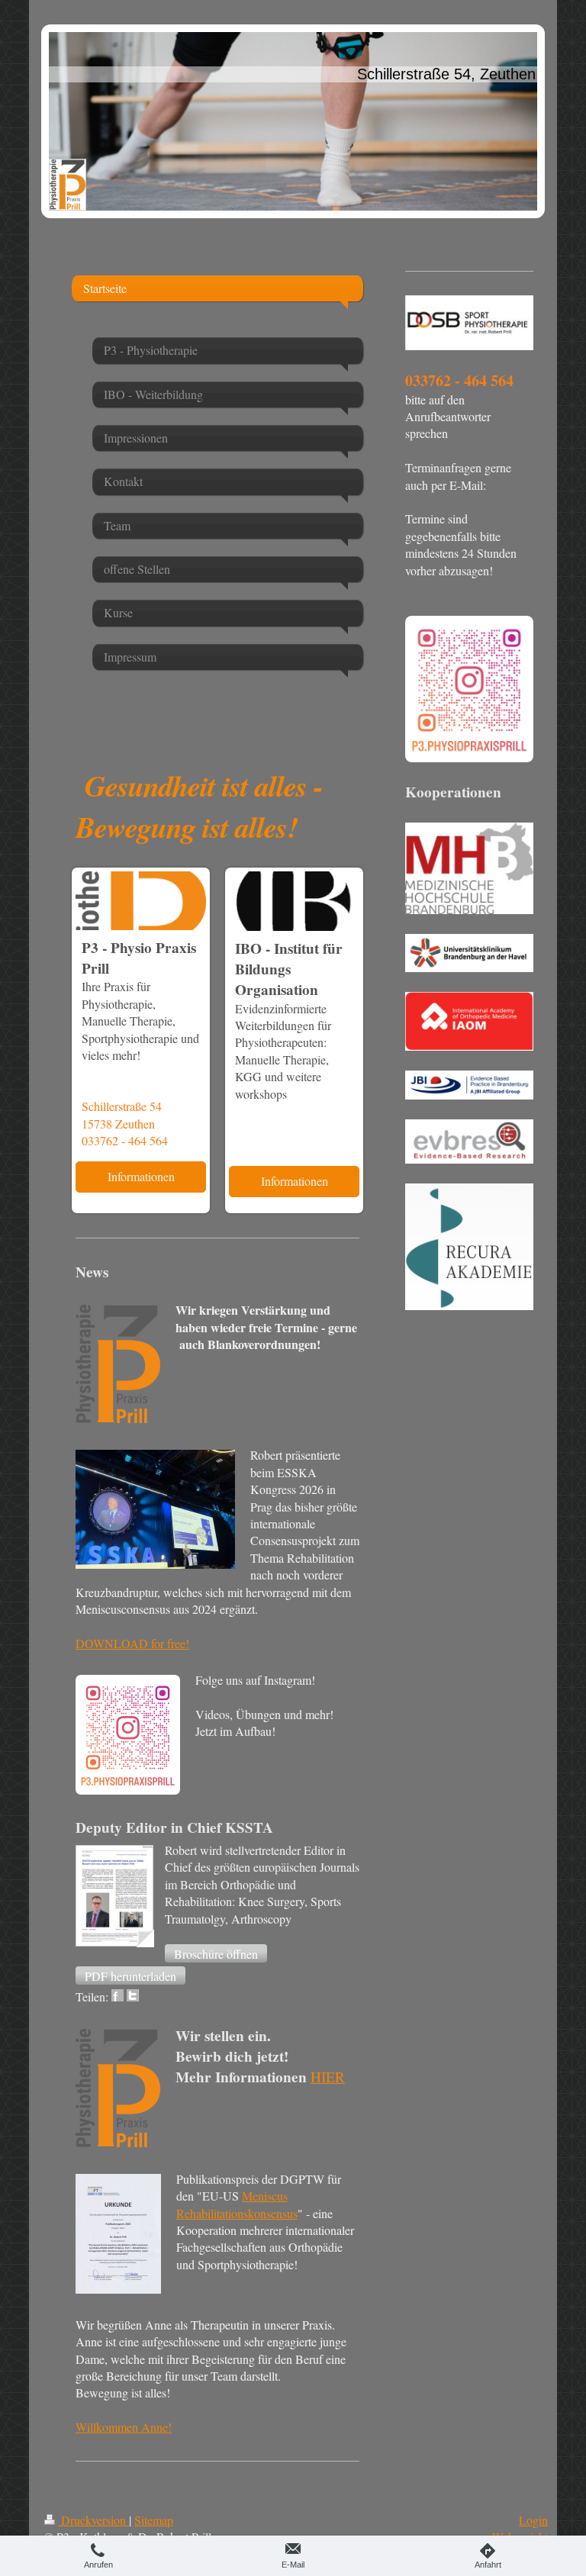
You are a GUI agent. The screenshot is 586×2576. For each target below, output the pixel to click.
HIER (328, 2077)
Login (533, 2520)
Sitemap (154, 2520)
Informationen (141, 1176)
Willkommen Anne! (124, 2427)
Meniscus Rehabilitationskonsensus (237, 2204)
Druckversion (93, 2520)
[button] (216, 1953)
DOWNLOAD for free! (132, 1643)
